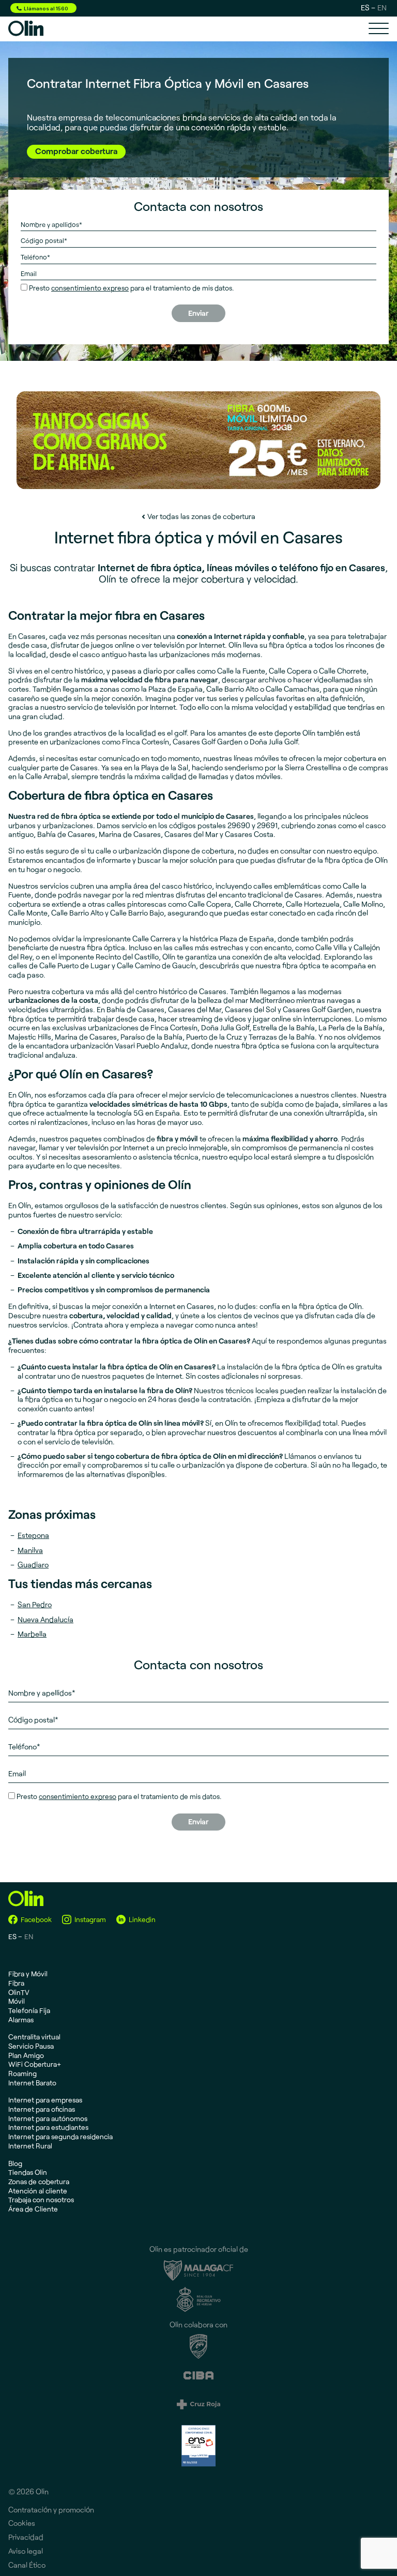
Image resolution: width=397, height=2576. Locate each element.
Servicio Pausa (31, 2046)
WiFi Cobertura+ (35, 2064)
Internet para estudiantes (48, 2127)
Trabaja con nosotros (41, 2199)
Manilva (30, 1550)
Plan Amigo (26, 2055)
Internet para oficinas (42, 2109)
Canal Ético (27, 2565)
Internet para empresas (45, 2100)
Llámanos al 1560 (46, 8)
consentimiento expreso (90, 288)
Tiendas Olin (28, 2172)
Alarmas (21, 2019)
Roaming (22, 2073)
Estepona (33, 1535)
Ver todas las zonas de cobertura (201, 516)
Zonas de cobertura (39, 2181)
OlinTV (19, 1992)
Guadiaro (33, 1565)
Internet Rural (30, 2146)
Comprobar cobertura (76, 151)
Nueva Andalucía (45, 1619)
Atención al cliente (38, 2191)
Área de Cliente (33, 2209)
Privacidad (26, 2537)
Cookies (22, 2523)
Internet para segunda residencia (60, 2136)
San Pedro (35, 1604)
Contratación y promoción (51, 2510)
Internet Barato (32, 2083)
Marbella (32, 1634)
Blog (15, 2163)
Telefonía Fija (29, 2010)
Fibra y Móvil (28, 1973)
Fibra (16, 1983)
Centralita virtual (34, 2037)
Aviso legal (26, 2551)
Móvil (17, 2001)
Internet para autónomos (48, 2118)
